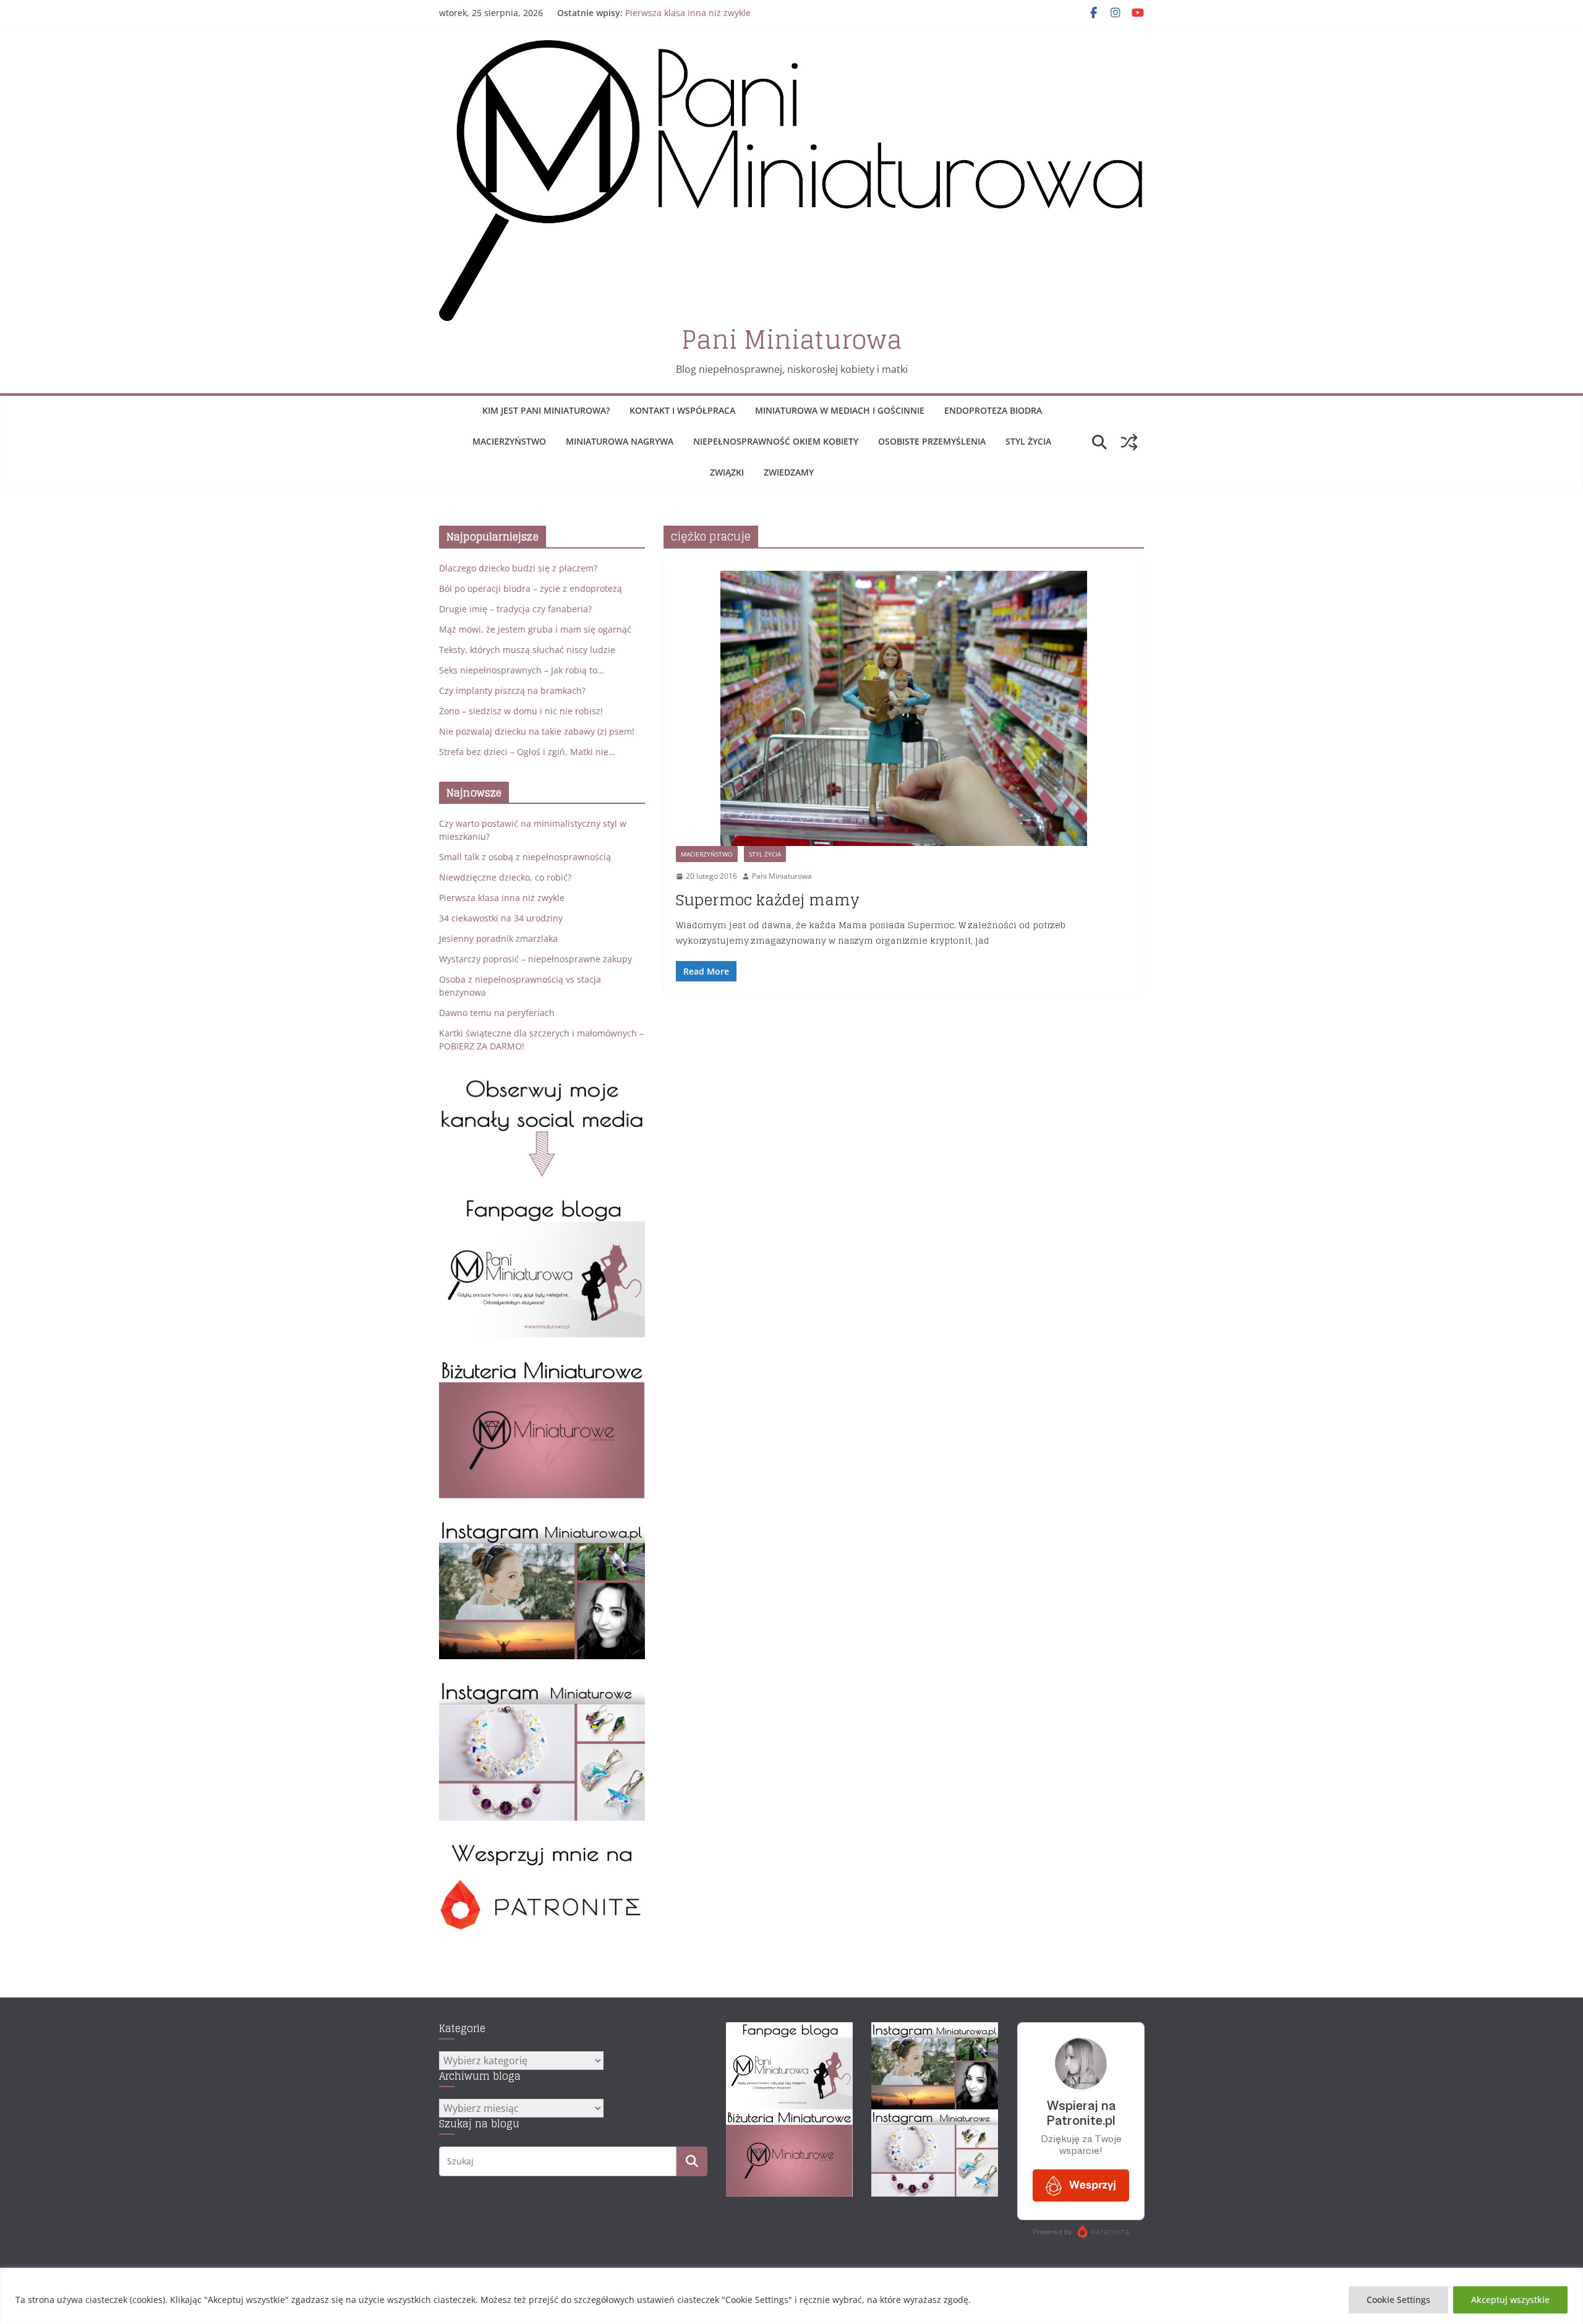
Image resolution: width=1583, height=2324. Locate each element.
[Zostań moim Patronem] (542, 1848)
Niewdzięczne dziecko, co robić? (505, 877)
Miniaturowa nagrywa (620, 441)
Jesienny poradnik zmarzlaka (498, 938)
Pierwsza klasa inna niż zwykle (688, 13)
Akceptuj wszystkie (1510, 2300)
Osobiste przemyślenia (932, 441)
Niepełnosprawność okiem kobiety (776, 441)
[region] (791, 2296)
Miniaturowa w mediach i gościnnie (840, 410)
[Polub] (542, 1204)
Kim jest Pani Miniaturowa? (546, 410)
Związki (727, 472)
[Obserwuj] (542, 1526)
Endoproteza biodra (993, 410)
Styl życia (1028, 441)
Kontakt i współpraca (682, 410)
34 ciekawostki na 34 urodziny (501, 918)
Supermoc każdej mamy (768, 900)
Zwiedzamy (789, 472)
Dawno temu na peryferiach (497, 1013)
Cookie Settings (1398, 2300)
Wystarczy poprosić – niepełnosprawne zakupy (535, 959)
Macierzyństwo (509, 441)
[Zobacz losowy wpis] (1129, 442)
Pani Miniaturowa (792, 340)
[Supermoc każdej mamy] (904, 708)
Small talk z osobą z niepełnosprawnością (525, 857)
